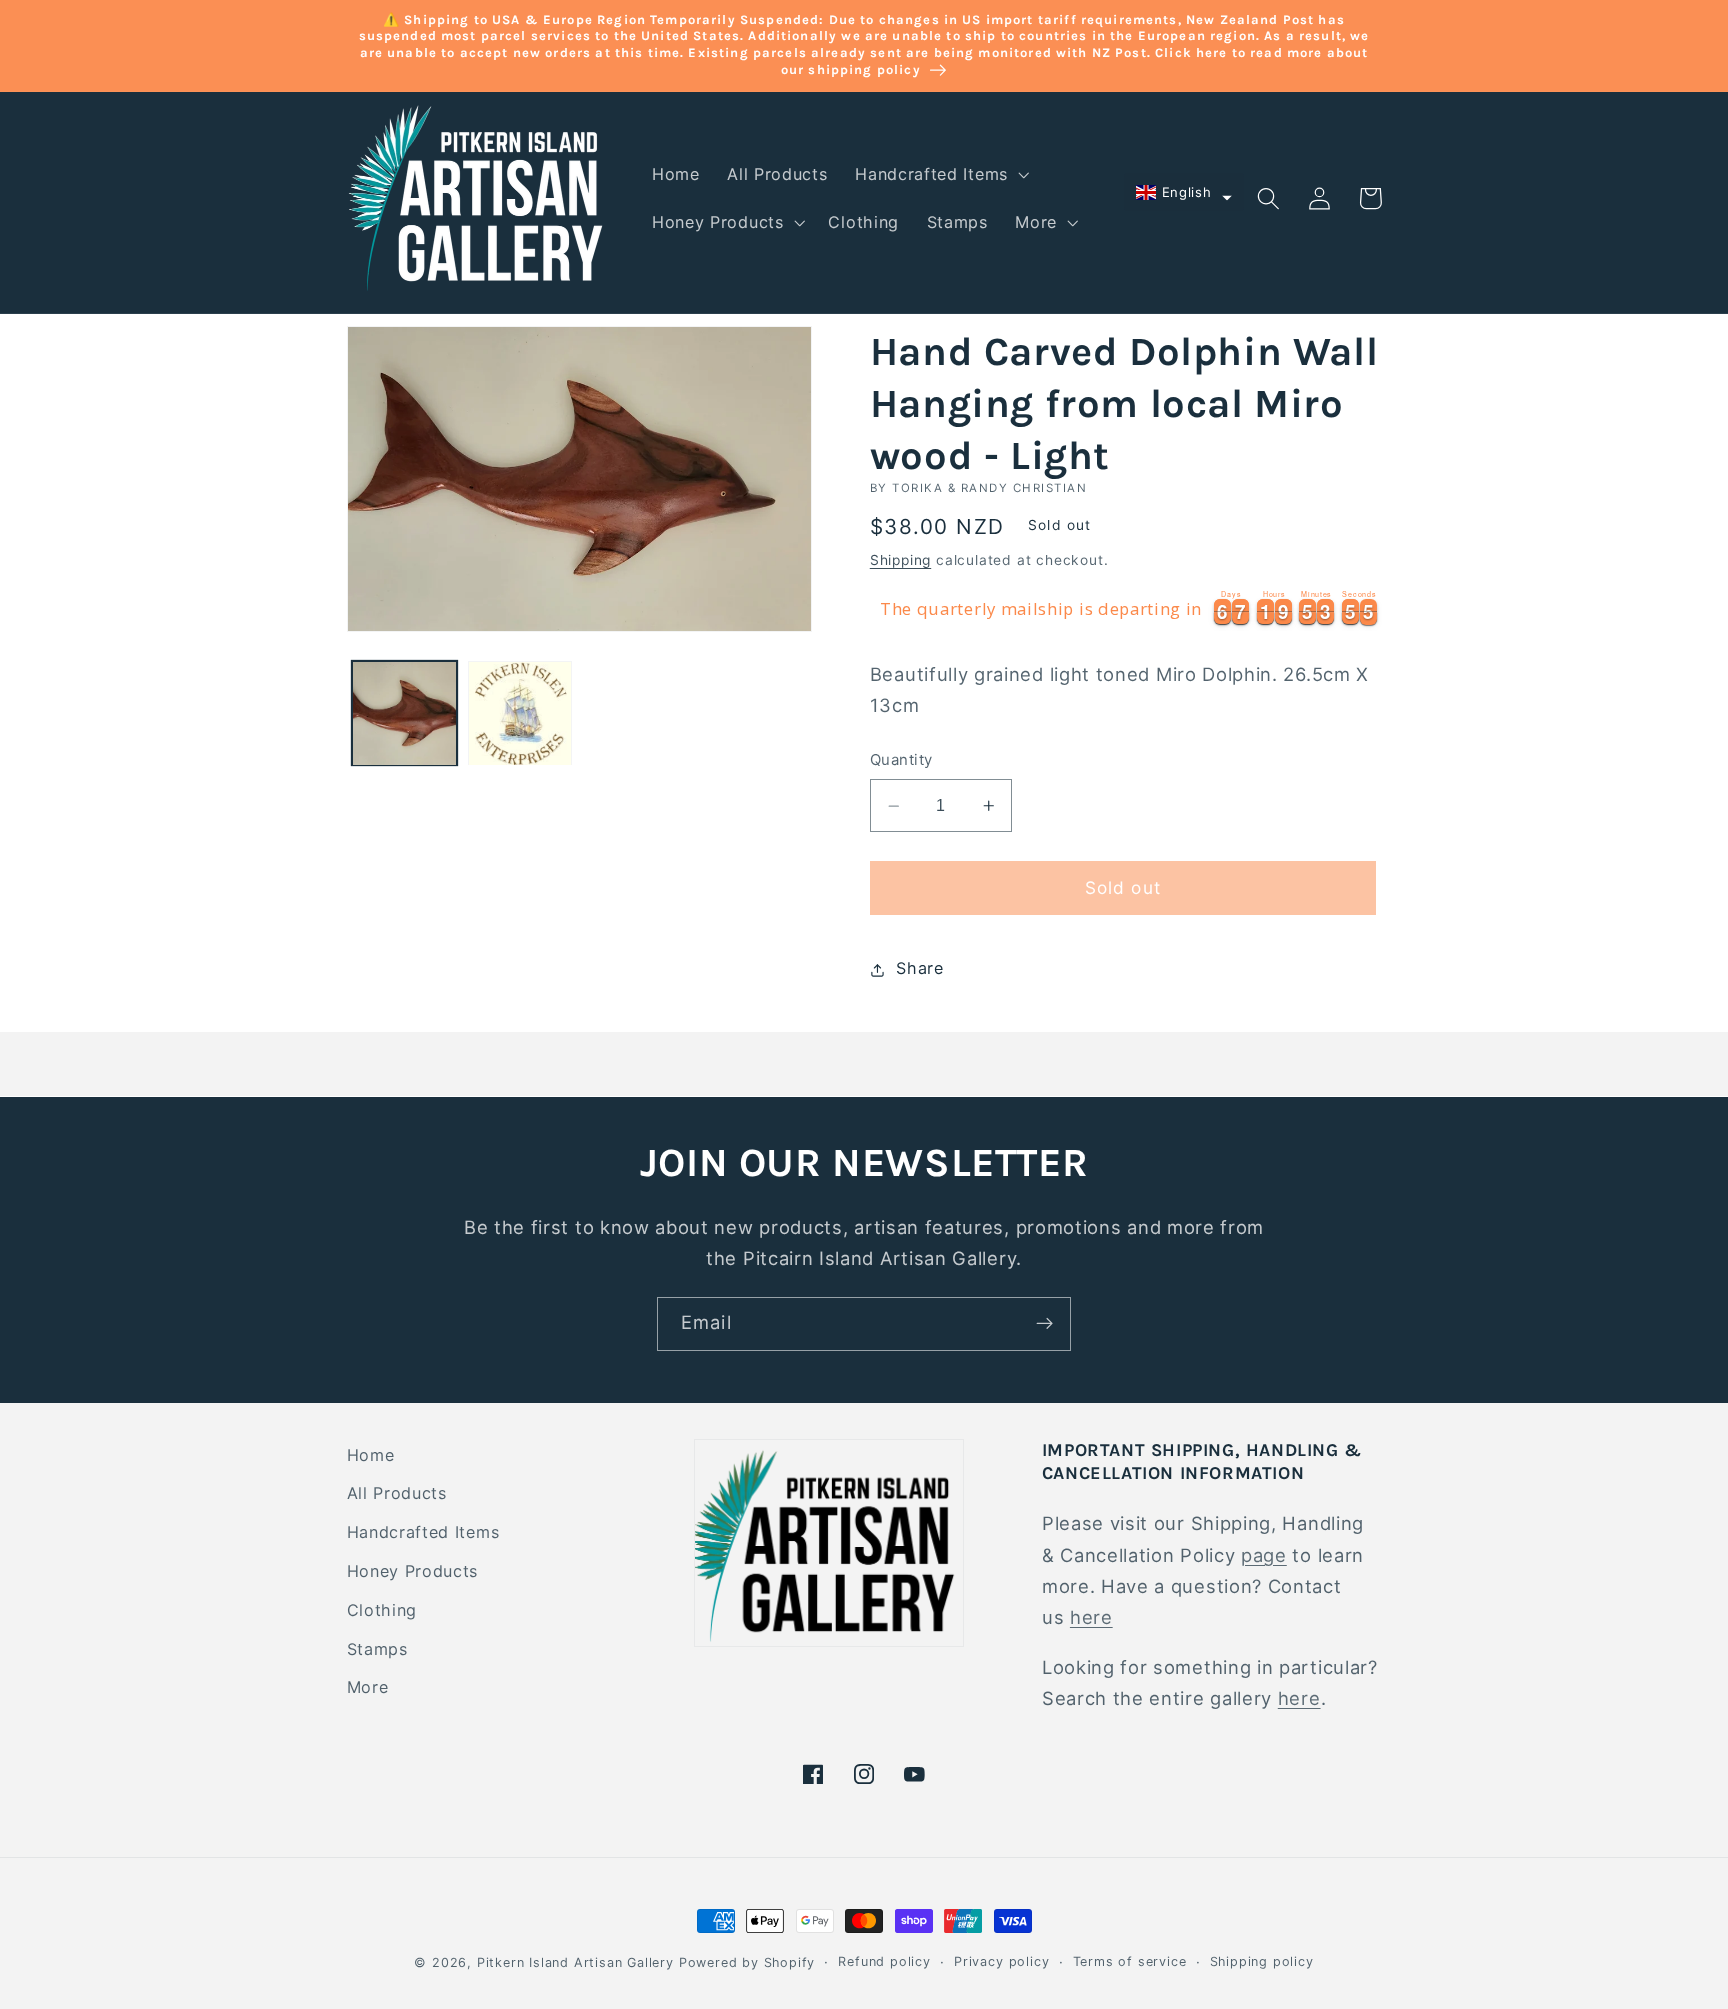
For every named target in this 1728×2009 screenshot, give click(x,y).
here (1091, 1617)
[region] (1126, 610)
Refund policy (884, 1961)
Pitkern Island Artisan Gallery (575, 1962)
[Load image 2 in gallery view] (520, 713)
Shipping (900, 561)
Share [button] (919, 969)
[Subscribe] (1044, 1324)
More (368, 1687)
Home (371, 1455)
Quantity (901, 761)
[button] (940, 175)
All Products (397, 1493)
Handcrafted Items (423, 1532)
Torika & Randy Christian (989, 488)
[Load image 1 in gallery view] (404, 713)
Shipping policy (1262, 1961)
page (1264, 1555)
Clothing (382, 1610)
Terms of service (1130, 1961)
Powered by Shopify (747, 1962)
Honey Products (413, 1571)
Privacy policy (1001, 1961)
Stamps (377, 1649)
